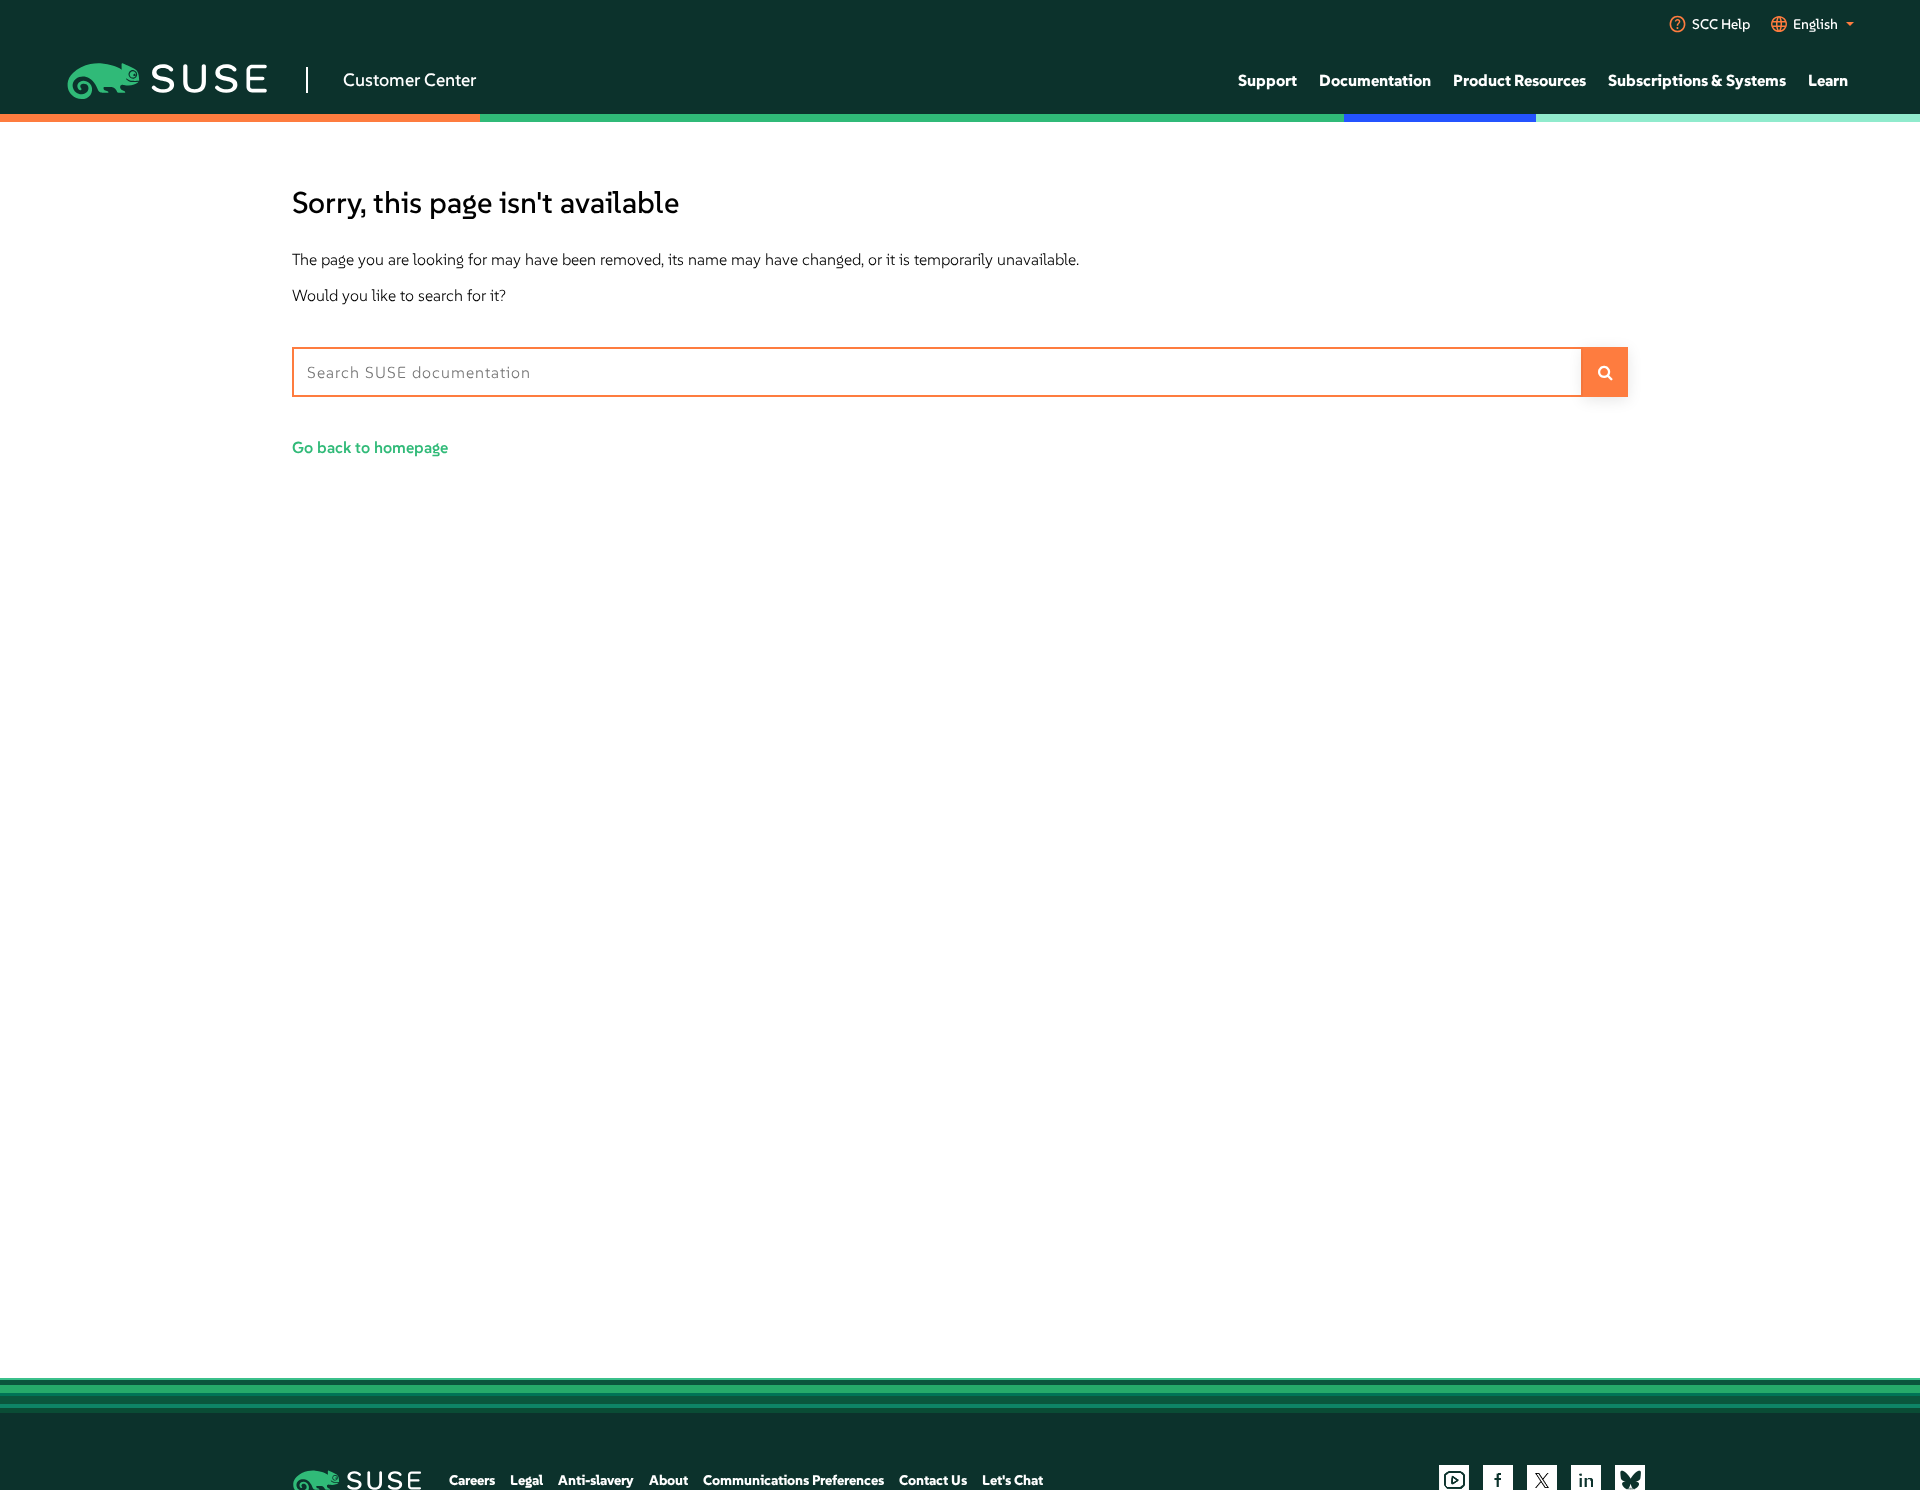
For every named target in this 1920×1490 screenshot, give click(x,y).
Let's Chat (1012, 1480)
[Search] (1605, 372)
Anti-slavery (596, 1480)
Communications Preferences (793, 1480)
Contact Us (933, 1480)
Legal (526, 1480)
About (668, 1480)
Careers (472, 1480)
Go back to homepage (370, 447)
